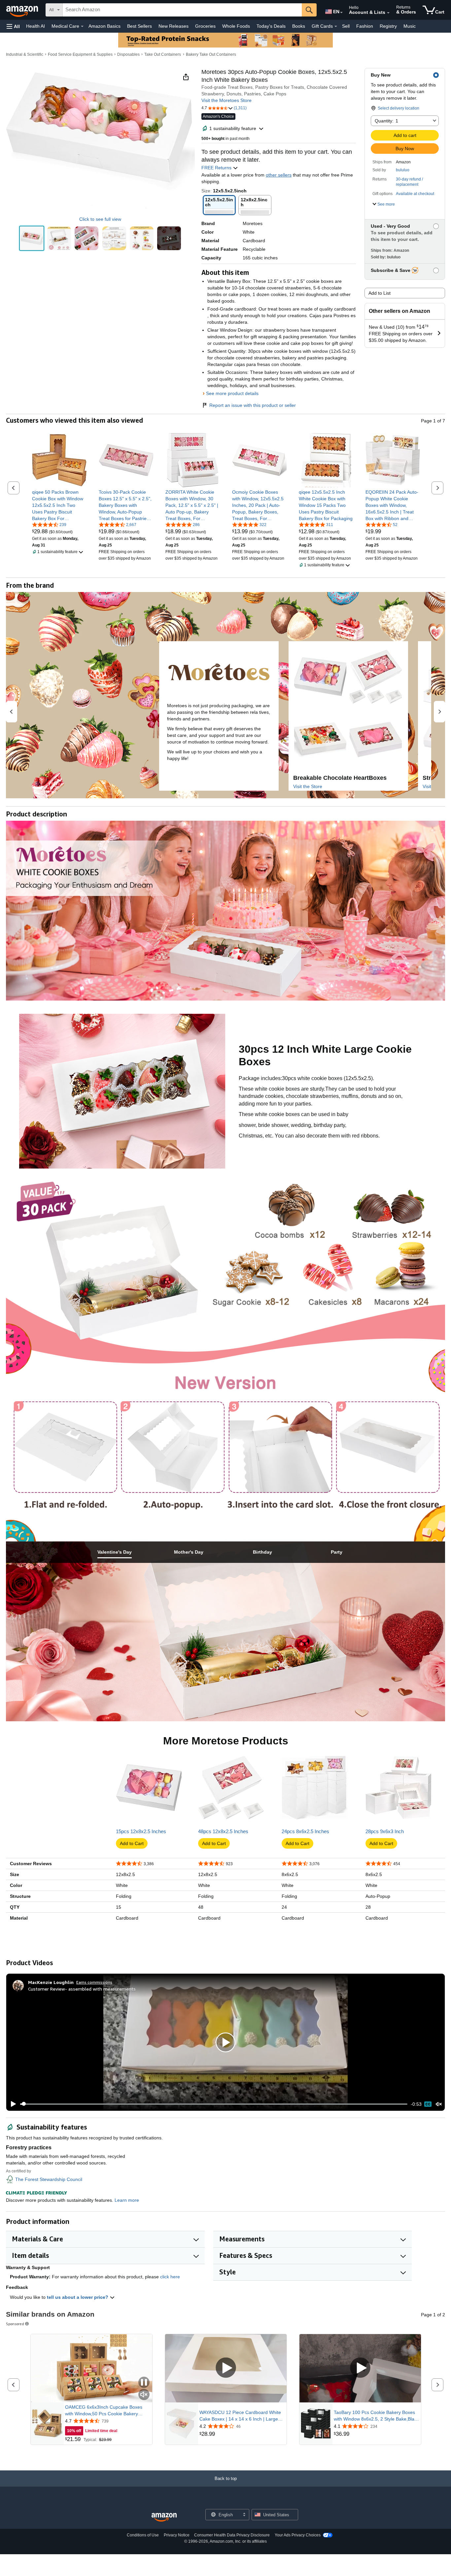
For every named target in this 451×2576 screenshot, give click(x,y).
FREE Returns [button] (217, 168)
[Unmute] (439, 2104)
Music (410, 26)
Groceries (205, 26)
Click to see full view (100, 219)
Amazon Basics (104, 26)
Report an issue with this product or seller (253, 405)
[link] (59, 505)
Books (299, 26)
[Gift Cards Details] (336, 26)
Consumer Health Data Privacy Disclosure (232, 2535)
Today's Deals (271, 26)
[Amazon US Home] (164, 2517)
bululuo (403, 170)
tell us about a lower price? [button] (78, 2297)
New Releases (173, 26)
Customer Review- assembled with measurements (82, 1989)
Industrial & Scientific (25, 54)
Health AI (35, 26)
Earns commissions (94, 1982)
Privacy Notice (177, 2535)
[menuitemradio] (428, 2104)
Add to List (380, 293)
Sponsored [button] (15, 2324)
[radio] (32, 238)
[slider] (214, 2104)
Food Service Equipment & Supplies (80, 54)
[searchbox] (182, 10)
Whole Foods (236, 26)
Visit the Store (308, 786)
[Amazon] (23, 10)
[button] (13, 26)
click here (170, 2277)
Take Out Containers (163, 54)
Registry (388, 26)
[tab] (115, 1552)
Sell (346, 26)
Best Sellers (139, 26)
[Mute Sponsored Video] (144, 2395)
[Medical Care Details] (82, 26)
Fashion (365, 26)
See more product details (232, 393)
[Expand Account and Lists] (388, 13)
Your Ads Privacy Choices (298, 2535)
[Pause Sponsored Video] (144, 2383)
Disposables (128, 54)
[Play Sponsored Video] (226, 2368)
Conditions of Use (143, 2535)
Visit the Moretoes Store (226, 100)
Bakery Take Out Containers (211, 54)
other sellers (279, 175)
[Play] (12, 2104)
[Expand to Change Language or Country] (341, 13)
